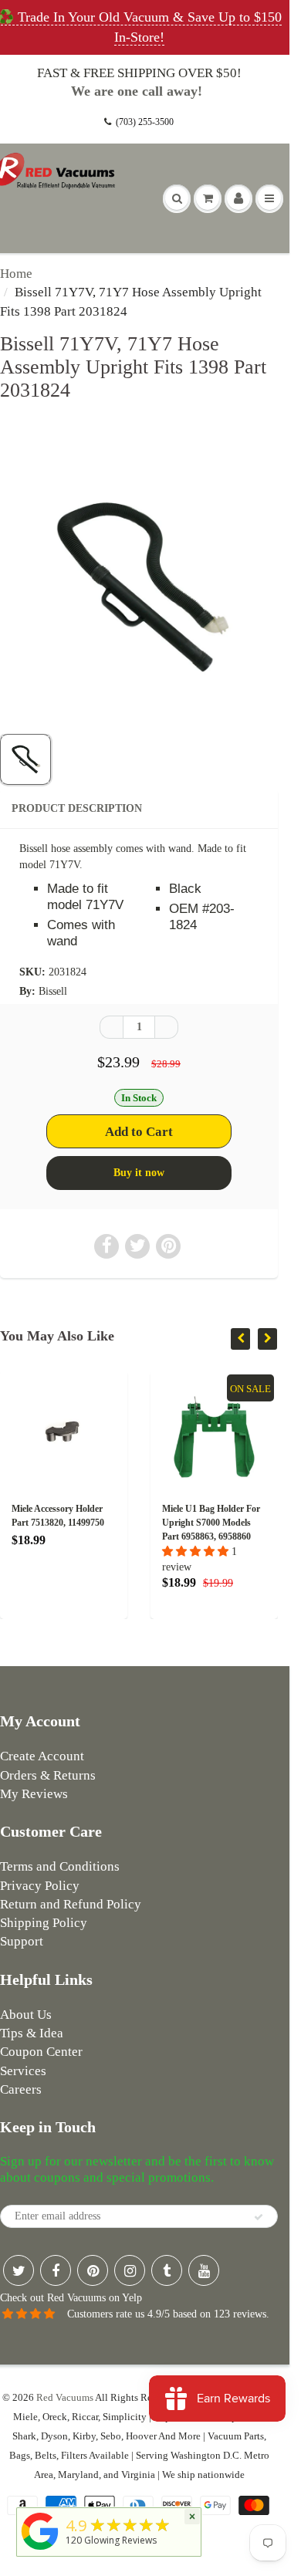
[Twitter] (19, 2270)
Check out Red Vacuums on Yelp (71, 2298)
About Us (26, 2015)
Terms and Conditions (60, 1866)
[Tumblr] (167, 2270)
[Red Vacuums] (40, 2550)
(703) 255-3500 (145, 122)
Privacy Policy (40, 1886)
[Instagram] (130, 2270)
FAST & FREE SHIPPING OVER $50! (139, 73)
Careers (21, 2089)
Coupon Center (41, 2052)
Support (22, 1941)
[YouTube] (204, 2270)
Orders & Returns (48, 1775)
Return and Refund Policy (71, 1904)
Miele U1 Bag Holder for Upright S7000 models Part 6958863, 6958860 (211, 1523)
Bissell (53, 991)
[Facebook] (56, 2270)
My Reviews (34, 1794)
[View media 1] (25, 759)
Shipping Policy (44, 1923)
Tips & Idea (32, 2033)
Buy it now (139, 1173)
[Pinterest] (93, 2270)
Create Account (42, 1756)
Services (23, 2071)
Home (16, 274)
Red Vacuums (65, 2397)
